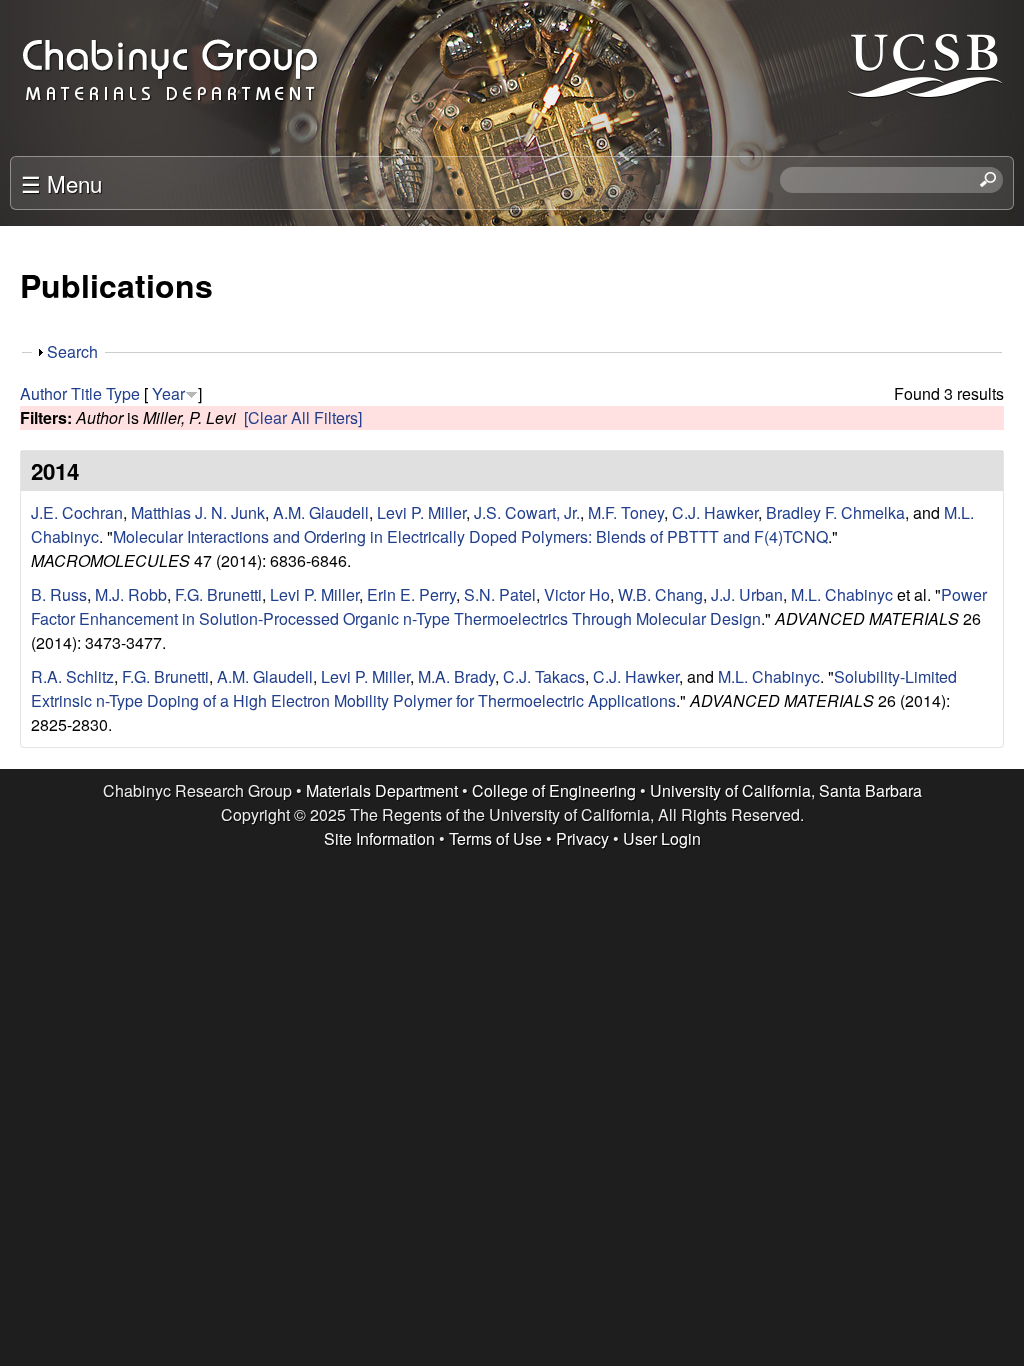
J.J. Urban (747, 594)
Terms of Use (495, 838)
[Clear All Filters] (303, 417)
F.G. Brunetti (218, 594)
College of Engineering (554, 790)
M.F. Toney (626, 512)
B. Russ (59, 594)
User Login (662, 838)
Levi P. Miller (421, 512)
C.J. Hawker (715, 512)
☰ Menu (61, 183)
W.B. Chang (660, 594)
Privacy (582, 838)
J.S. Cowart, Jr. (527, 512)
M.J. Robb (131, 594)
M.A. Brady (456, 676)
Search (72, 351)
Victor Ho (577, 594)
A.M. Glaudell (321, 512)
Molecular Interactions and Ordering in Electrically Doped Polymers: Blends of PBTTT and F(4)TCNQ (470, 536)
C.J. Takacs (544, 676)
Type (123, 393)
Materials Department (382, 790)
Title (86, 393)
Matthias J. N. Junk (198, 512)
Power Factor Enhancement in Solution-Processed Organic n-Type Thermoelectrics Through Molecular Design (509, 606)
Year (168, 393)
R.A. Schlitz (72, 676)
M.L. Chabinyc (842, 594)
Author (43, 393)
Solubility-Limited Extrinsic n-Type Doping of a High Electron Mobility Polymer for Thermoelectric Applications (494, 688)
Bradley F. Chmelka (835, 512)
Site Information (379, 838)
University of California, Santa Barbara (786, 790)
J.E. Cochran (77, 512)
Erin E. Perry (411, 594)
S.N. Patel (500, 594)
